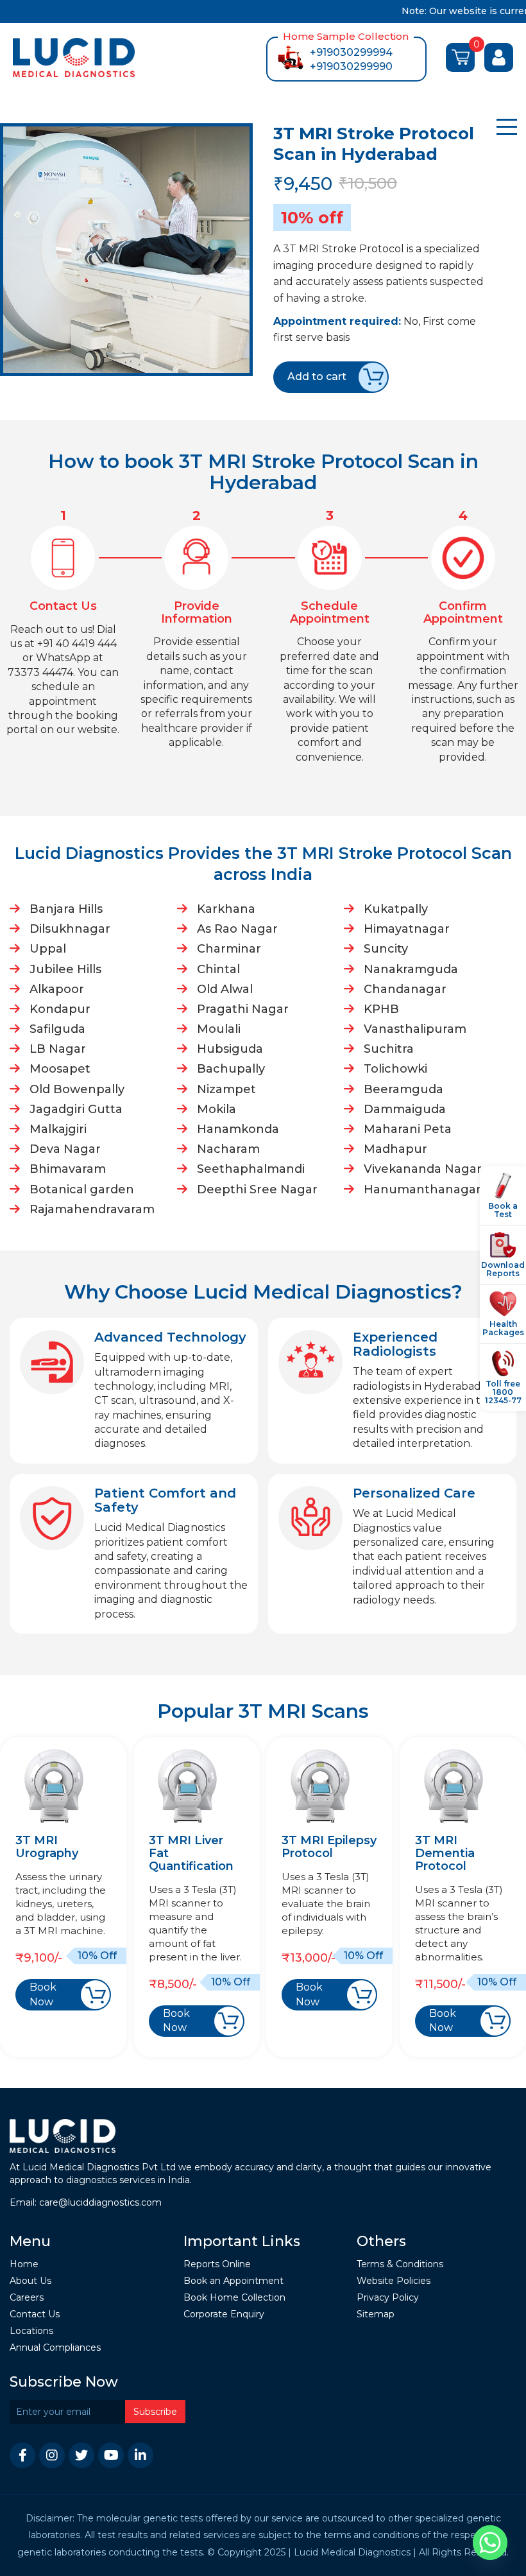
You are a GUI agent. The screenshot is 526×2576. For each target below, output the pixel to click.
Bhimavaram (68, 1169)
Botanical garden (82, 1189)
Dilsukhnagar (70, 929)
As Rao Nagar (237, 929)
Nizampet (226, 1089)
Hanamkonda (238, 1129)
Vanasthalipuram (415, 1029)
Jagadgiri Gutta (76, 1109)
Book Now (43, 1994)
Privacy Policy (388, 2298)
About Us (30, 2281)
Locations (31, 2331)
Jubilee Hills (65, 969)
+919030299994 (351, 52)
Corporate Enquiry (224, 2314)
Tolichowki (395, 1069)
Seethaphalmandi (251, 1169)
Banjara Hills (66, 909)
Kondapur (60, 1009)
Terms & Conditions (400, 2264)
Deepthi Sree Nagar (257, 1189)
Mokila (216, 1109)
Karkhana (226, 909)
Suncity (386, 949)
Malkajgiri (58, 1129)
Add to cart (317, 376)
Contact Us (35, 2314)
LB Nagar (58, 1049)
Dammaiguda (405, 1109)
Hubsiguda (230, 1049)
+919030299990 (351, 66)
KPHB (381, 1009)
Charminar (229, 949)
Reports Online (217, 2264)
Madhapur (395, 1149)
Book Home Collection (234, 2298)
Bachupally (231, 1069)
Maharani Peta (408, 1129)
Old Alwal (225, 989)
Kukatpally (396, 909)
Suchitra (389, 1049)
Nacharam (228, 1149)
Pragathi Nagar (243, 1009)
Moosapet (60, 1069)
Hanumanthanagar (422, 1189)
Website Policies (394, 2281)
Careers (27, 2298)
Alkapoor (57, 989)
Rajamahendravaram (92, 1209)
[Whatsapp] (490, 2543)
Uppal (48, 949)
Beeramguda (403, 1089)
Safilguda (57, 1029)
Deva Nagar (65, 1149)
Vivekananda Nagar (423, 1169)
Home (24, 2264)
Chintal (218, 969)
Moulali (219, 1029)
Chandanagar (405, 989)
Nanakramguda (411, 969)
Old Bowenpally (77, 1089)
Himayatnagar (407, 929)
